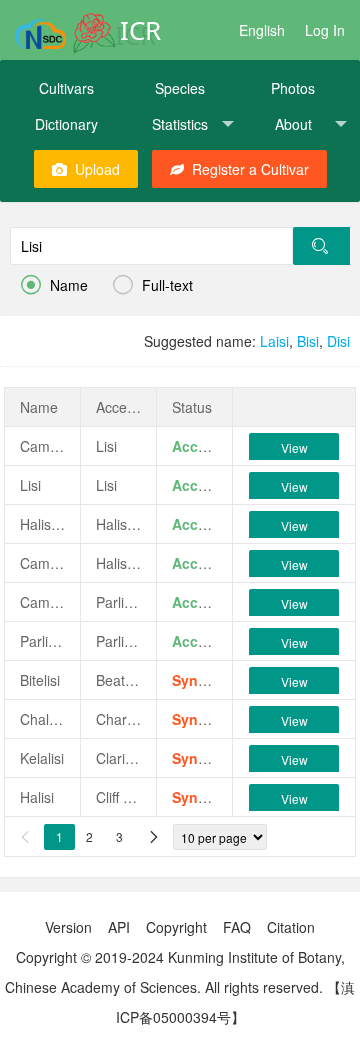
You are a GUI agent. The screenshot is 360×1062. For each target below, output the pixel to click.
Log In (325, 30)
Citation (291, 927)
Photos (293, 88)
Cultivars (66, 88)
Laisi (274, 341)
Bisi (308, 341)
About (293, 124)
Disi (338, 341)
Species (180, 88)
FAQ (237, 927)
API (119, 927)
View (294, 447)
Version (68, 927)
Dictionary (66, 124)
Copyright (176, 927)
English (262, 30)
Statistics (180, 124)
